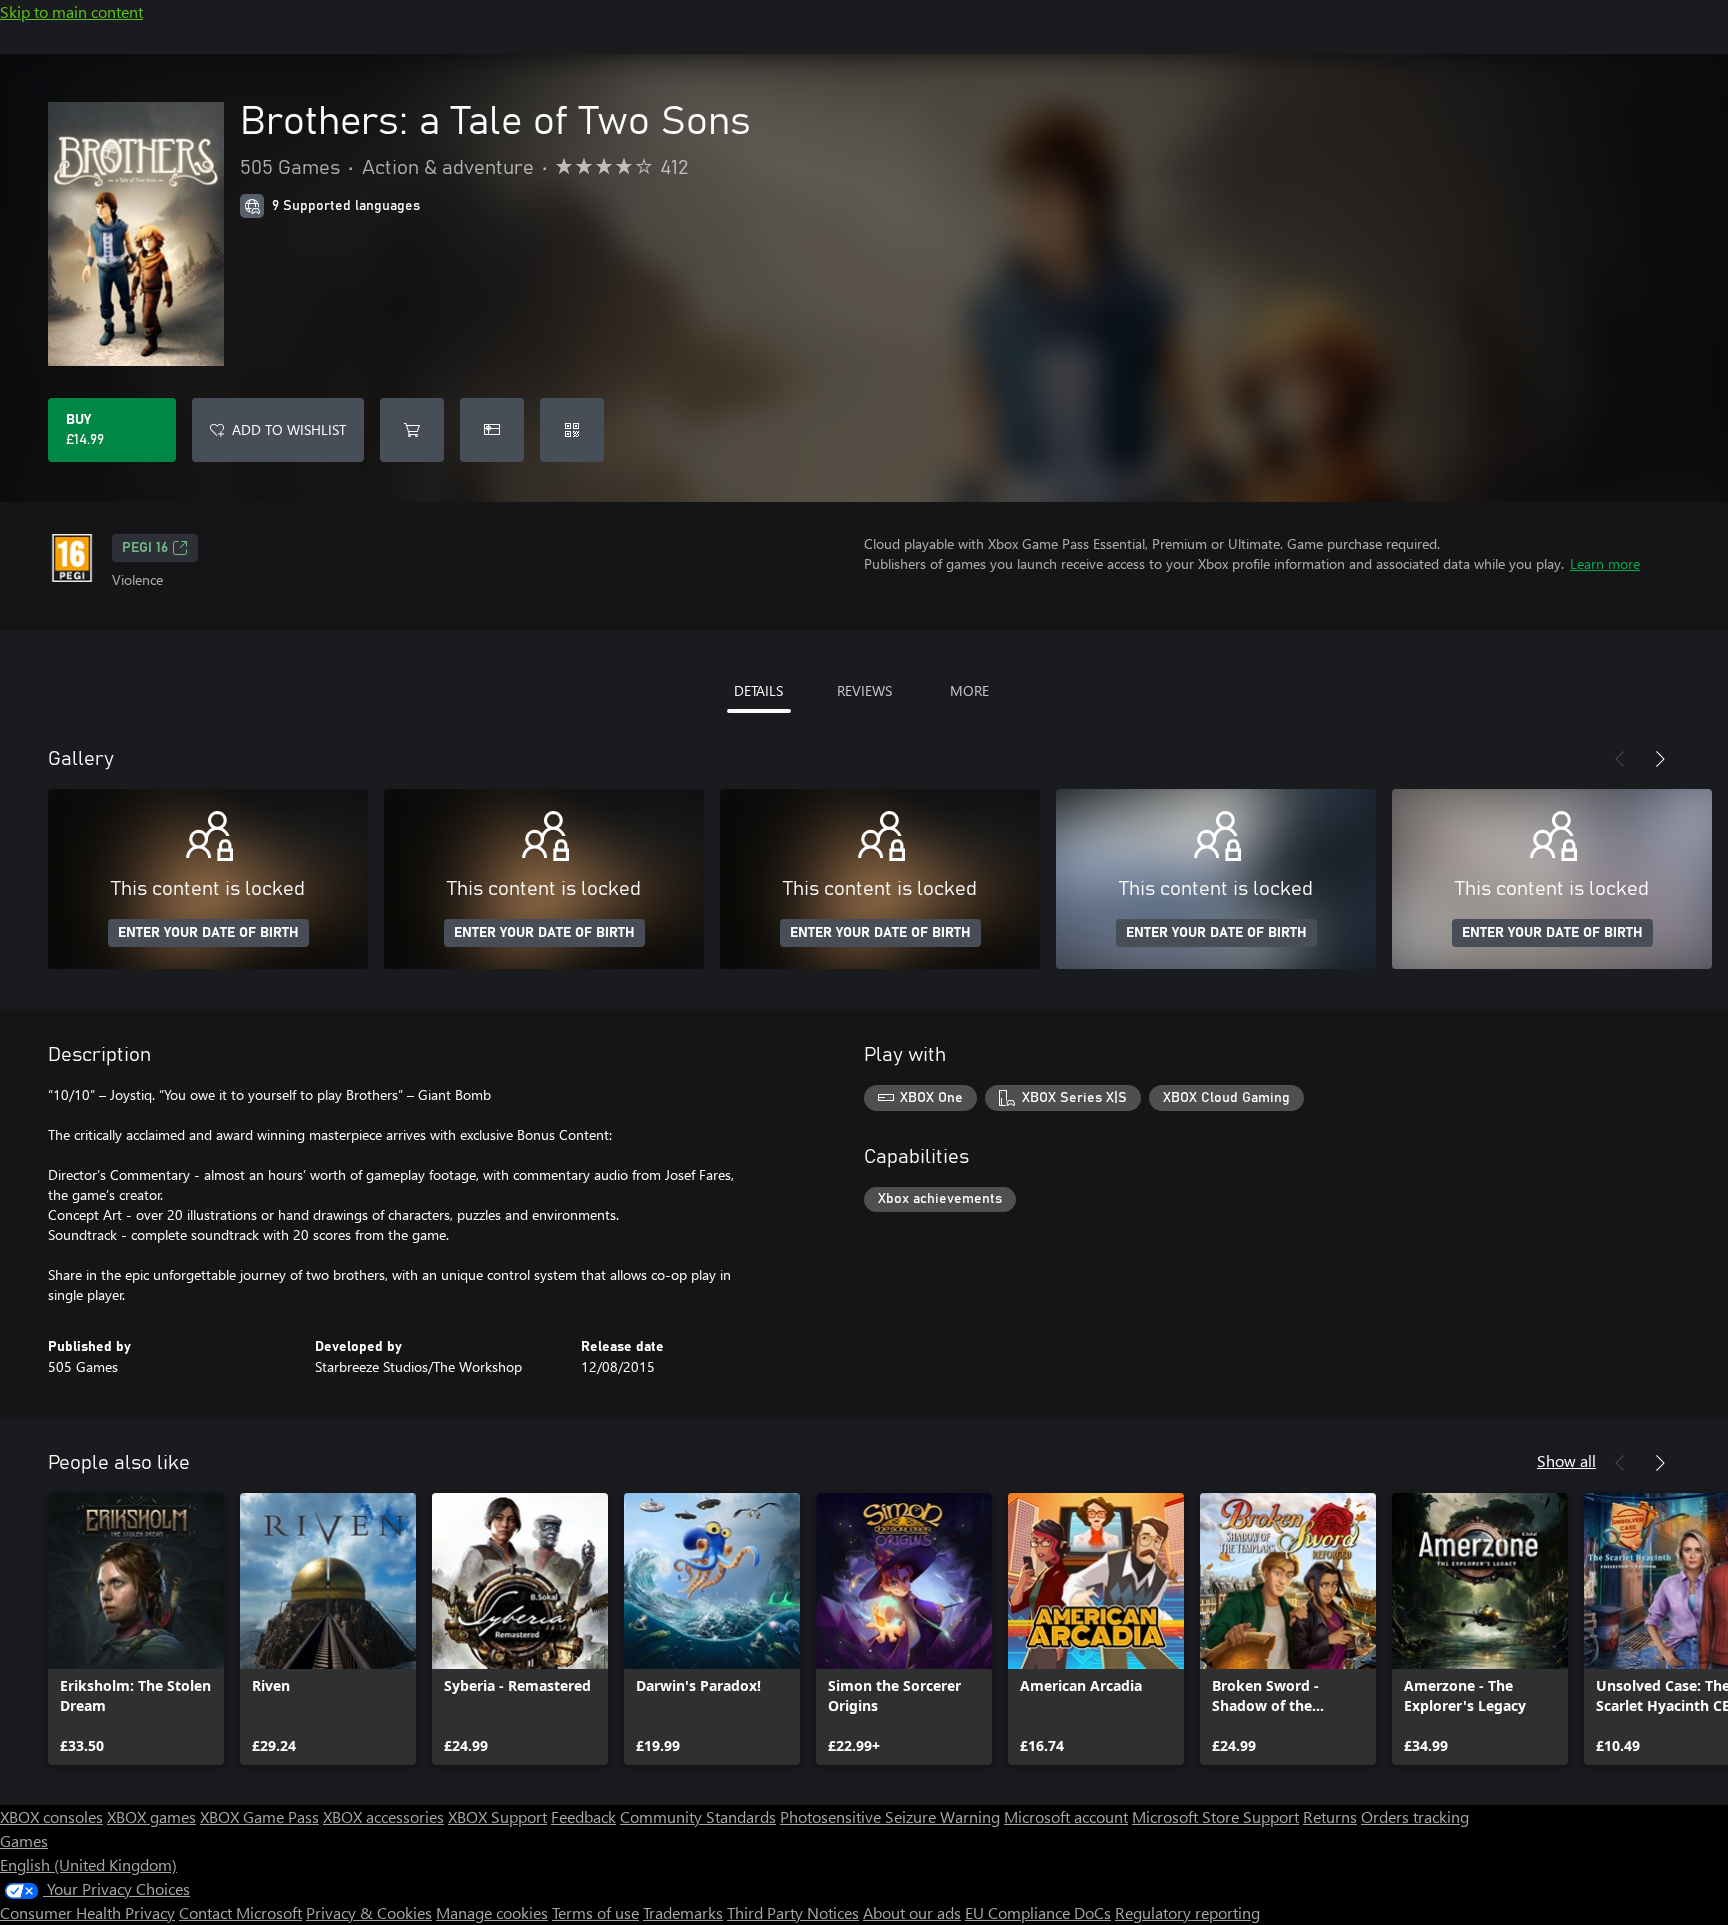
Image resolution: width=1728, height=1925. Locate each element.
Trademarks (683, 1912)
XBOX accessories (383, 1816)
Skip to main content (71, 11)
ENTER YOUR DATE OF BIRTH (208, 933)
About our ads (912, 1912)
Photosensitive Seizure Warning (890, 1816)
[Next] (1660, 759)
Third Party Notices (793, 1912)
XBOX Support (497, 1816)
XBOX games (151, 1816)
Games (24, 1840)
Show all (1566, 1460)
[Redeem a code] (572, 430)
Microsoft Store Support (1215, 1816)
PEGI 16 (145, 548)
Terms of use (595, 1912)
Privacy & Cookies (369, 1912)
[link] (136, 1629)
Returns (1330, 1816)
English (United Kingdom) (88, 1864)
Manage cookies (492, 1912)
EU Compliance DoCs (1038, 1912)
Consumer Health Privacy (87, 1912)
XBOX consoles (51, 1816)
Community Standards (698, 1816)
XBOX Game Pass (259, 1816)
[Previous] (1620, 759)
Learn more (1605, 563)
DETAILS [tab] (758, 690)
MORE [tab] (969, 690)
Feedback (583, 1816)
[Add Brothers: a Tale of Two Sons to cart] (412, 430)
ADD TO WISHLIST (289, 429)
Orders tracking (1415, 1816)
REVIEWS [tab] (864, 690)
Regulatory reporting (1187, 1912)
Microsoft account (1066, 1816)
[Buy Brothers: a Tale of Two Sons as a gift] (492, 430)
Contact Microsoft (240, 1912)
